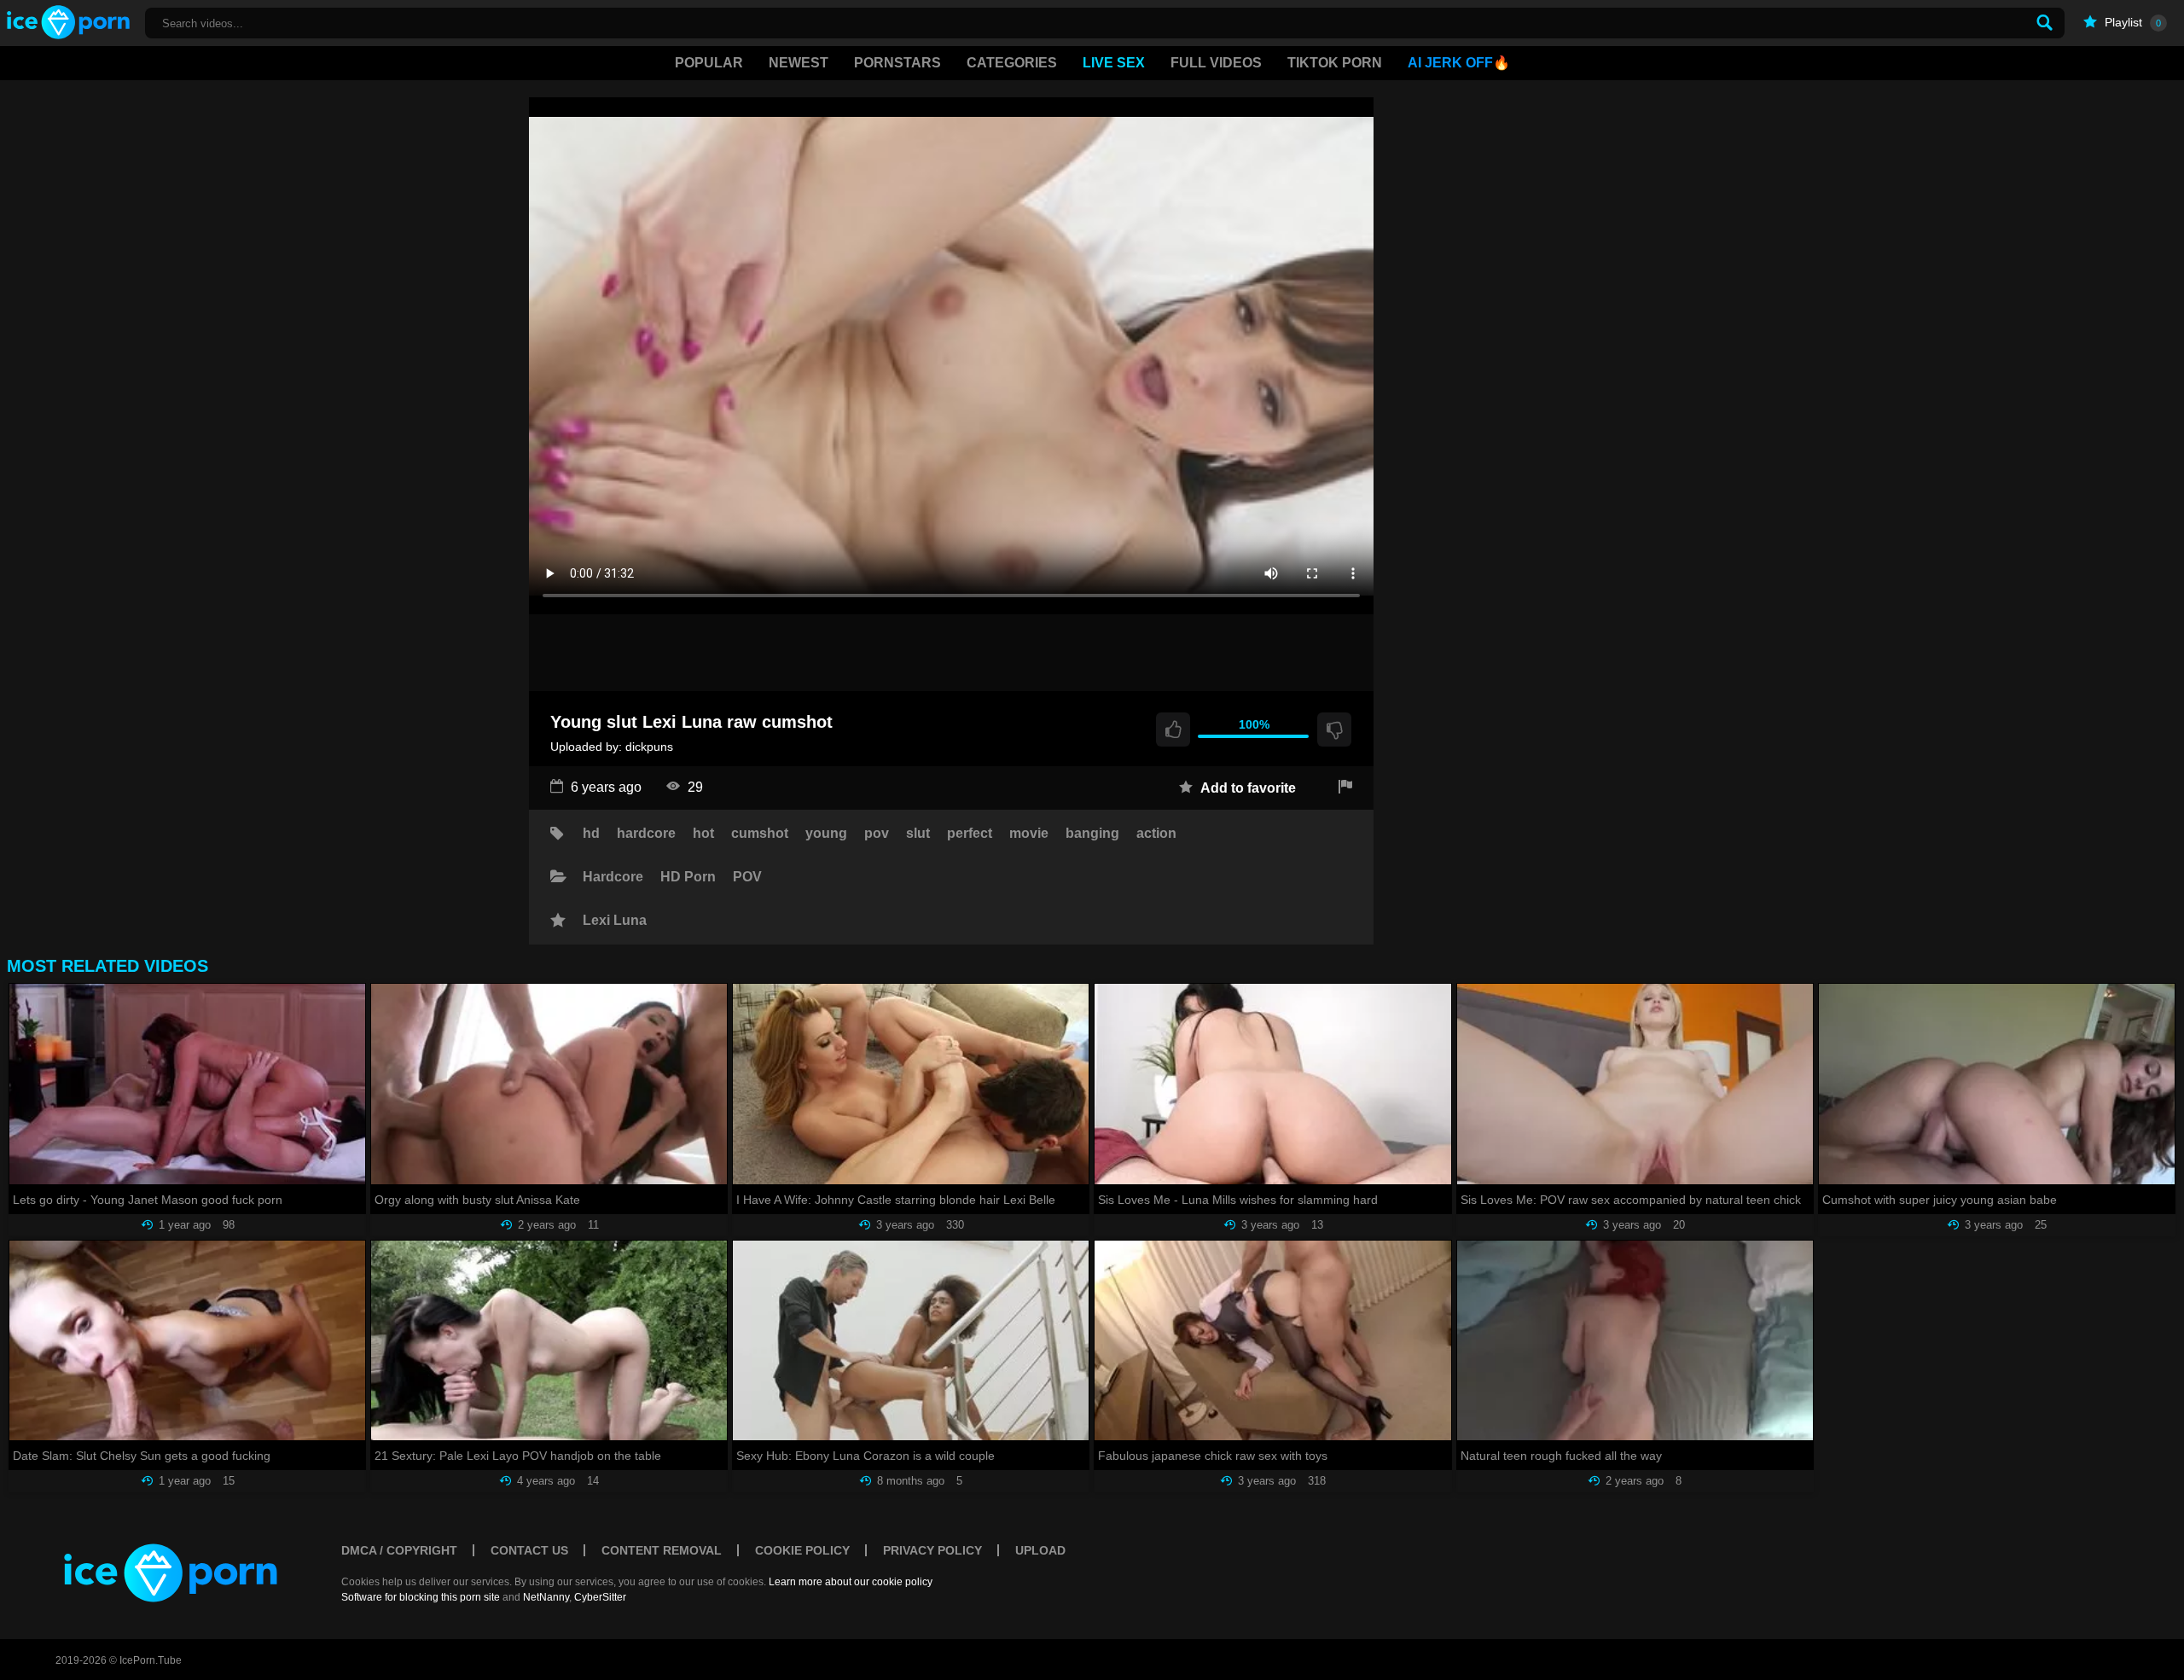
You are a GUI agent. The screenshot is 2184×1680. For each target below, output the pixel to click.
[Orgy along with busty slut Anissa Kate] (549, 1084)
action (1156, 834)
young (826, 834)
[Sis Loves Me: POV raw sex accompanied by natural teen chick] (1635, 1084)
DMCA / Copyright (399, 1550)
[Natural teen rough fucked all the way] (1635, 1341)
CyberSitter (600, 1597)
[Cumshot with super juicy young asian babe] (1997, 1084)
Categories (1012, 63)
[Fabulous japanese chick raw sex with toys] (1272, 1341)
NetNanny (546, 1597)
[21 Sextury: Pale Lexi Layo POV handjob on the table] (549, 1341)
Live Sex (1114, 63)
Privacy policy (932, 1550)
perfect (970, 834)
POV (747, 877)
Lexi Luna (615, 921)
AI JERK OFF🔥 (1459, 63)
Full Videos (1216, 63)
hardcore (646, 834)
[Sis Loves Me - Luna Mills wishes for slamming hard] (1272, 1084)
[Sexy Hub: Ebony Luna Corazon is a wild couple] (911, 1341)
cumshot (760, 834)
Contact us (529, 1550)
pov (877, 834)
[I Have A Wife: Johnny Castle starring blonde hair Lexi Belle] (911, 1084)
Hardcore (613, 877)
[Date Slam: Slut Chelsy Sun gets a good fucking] (187, 1341)
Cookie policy (802, 1550)
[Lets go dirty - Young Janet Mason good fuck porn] (187, 1084)
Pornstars (897, 63)
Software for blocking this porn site (421, 1597)
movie (1029, 834)
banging (1092, 834)
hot (703, 834)
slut (918, 834)
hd (591, 834)
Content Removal (662, 1550)
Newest (799, 63)
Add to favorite (1246, 788)
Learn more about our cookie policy (851, 1582)
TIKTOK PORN (1335, 63)
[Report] (1345, 788)
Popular (709, 63)
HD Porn (688, 877)
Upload (1040, 1550)
